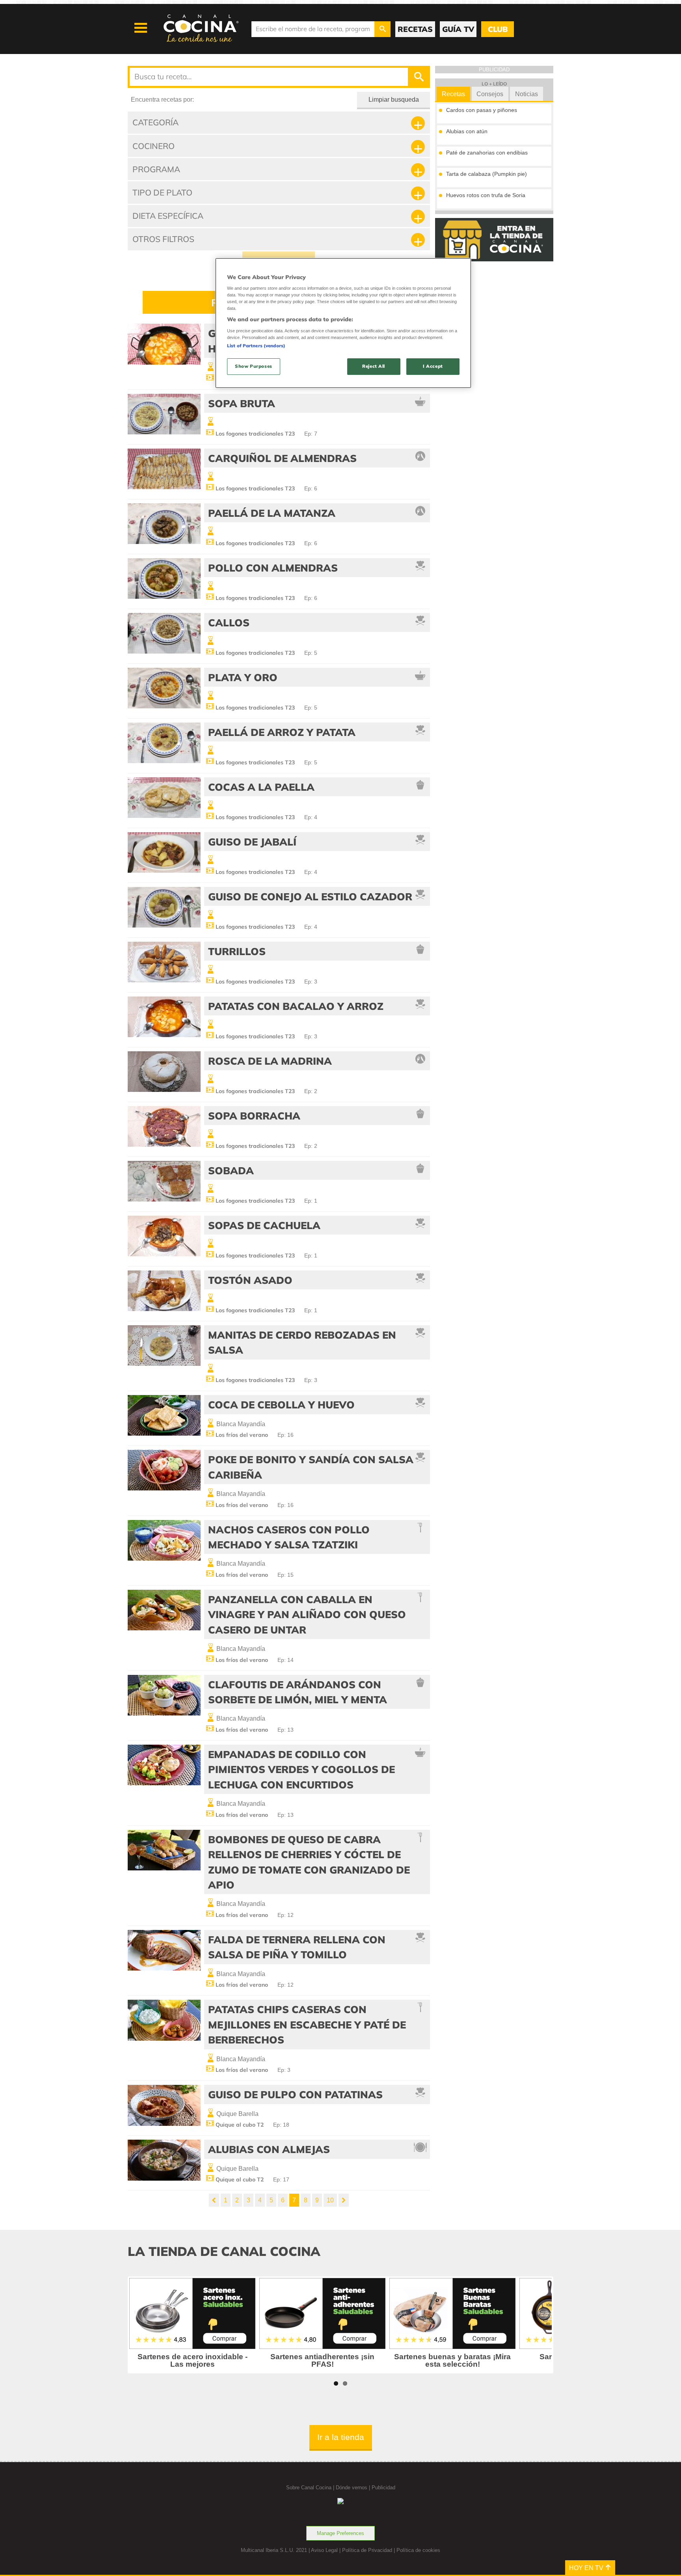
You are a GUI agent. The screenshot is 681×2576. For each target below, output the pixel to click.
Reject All (374, 366)
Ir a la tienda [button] (341, 2437)
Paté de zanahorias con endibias (487, 153)
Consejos (490, 94)
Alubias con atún (467, 131)
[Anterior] (214, 2200)
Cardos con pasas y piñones (482, 110)
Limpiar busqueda (394, 100)
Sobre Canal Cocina (309, 2488)
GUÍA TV (458, 29)
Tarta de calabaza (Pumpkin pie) (487, 174)
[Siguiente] (344, 2200)
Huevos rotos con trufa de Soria (486, 195)
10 (330, 2200)
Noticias (527, 94)
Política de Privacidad (367, 2550)
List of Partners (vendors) (256, 346)
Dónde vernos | (354, 2488)
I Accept (433, 366)
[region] (343, 323)
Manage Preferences (340, 2533)
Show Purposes (253, 366)
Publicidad (383, 2488)
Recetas (453, 94)
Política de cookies (418, 2550)
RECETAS (415, 29)
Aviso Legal (324, 2550)
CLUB (498, 29)
